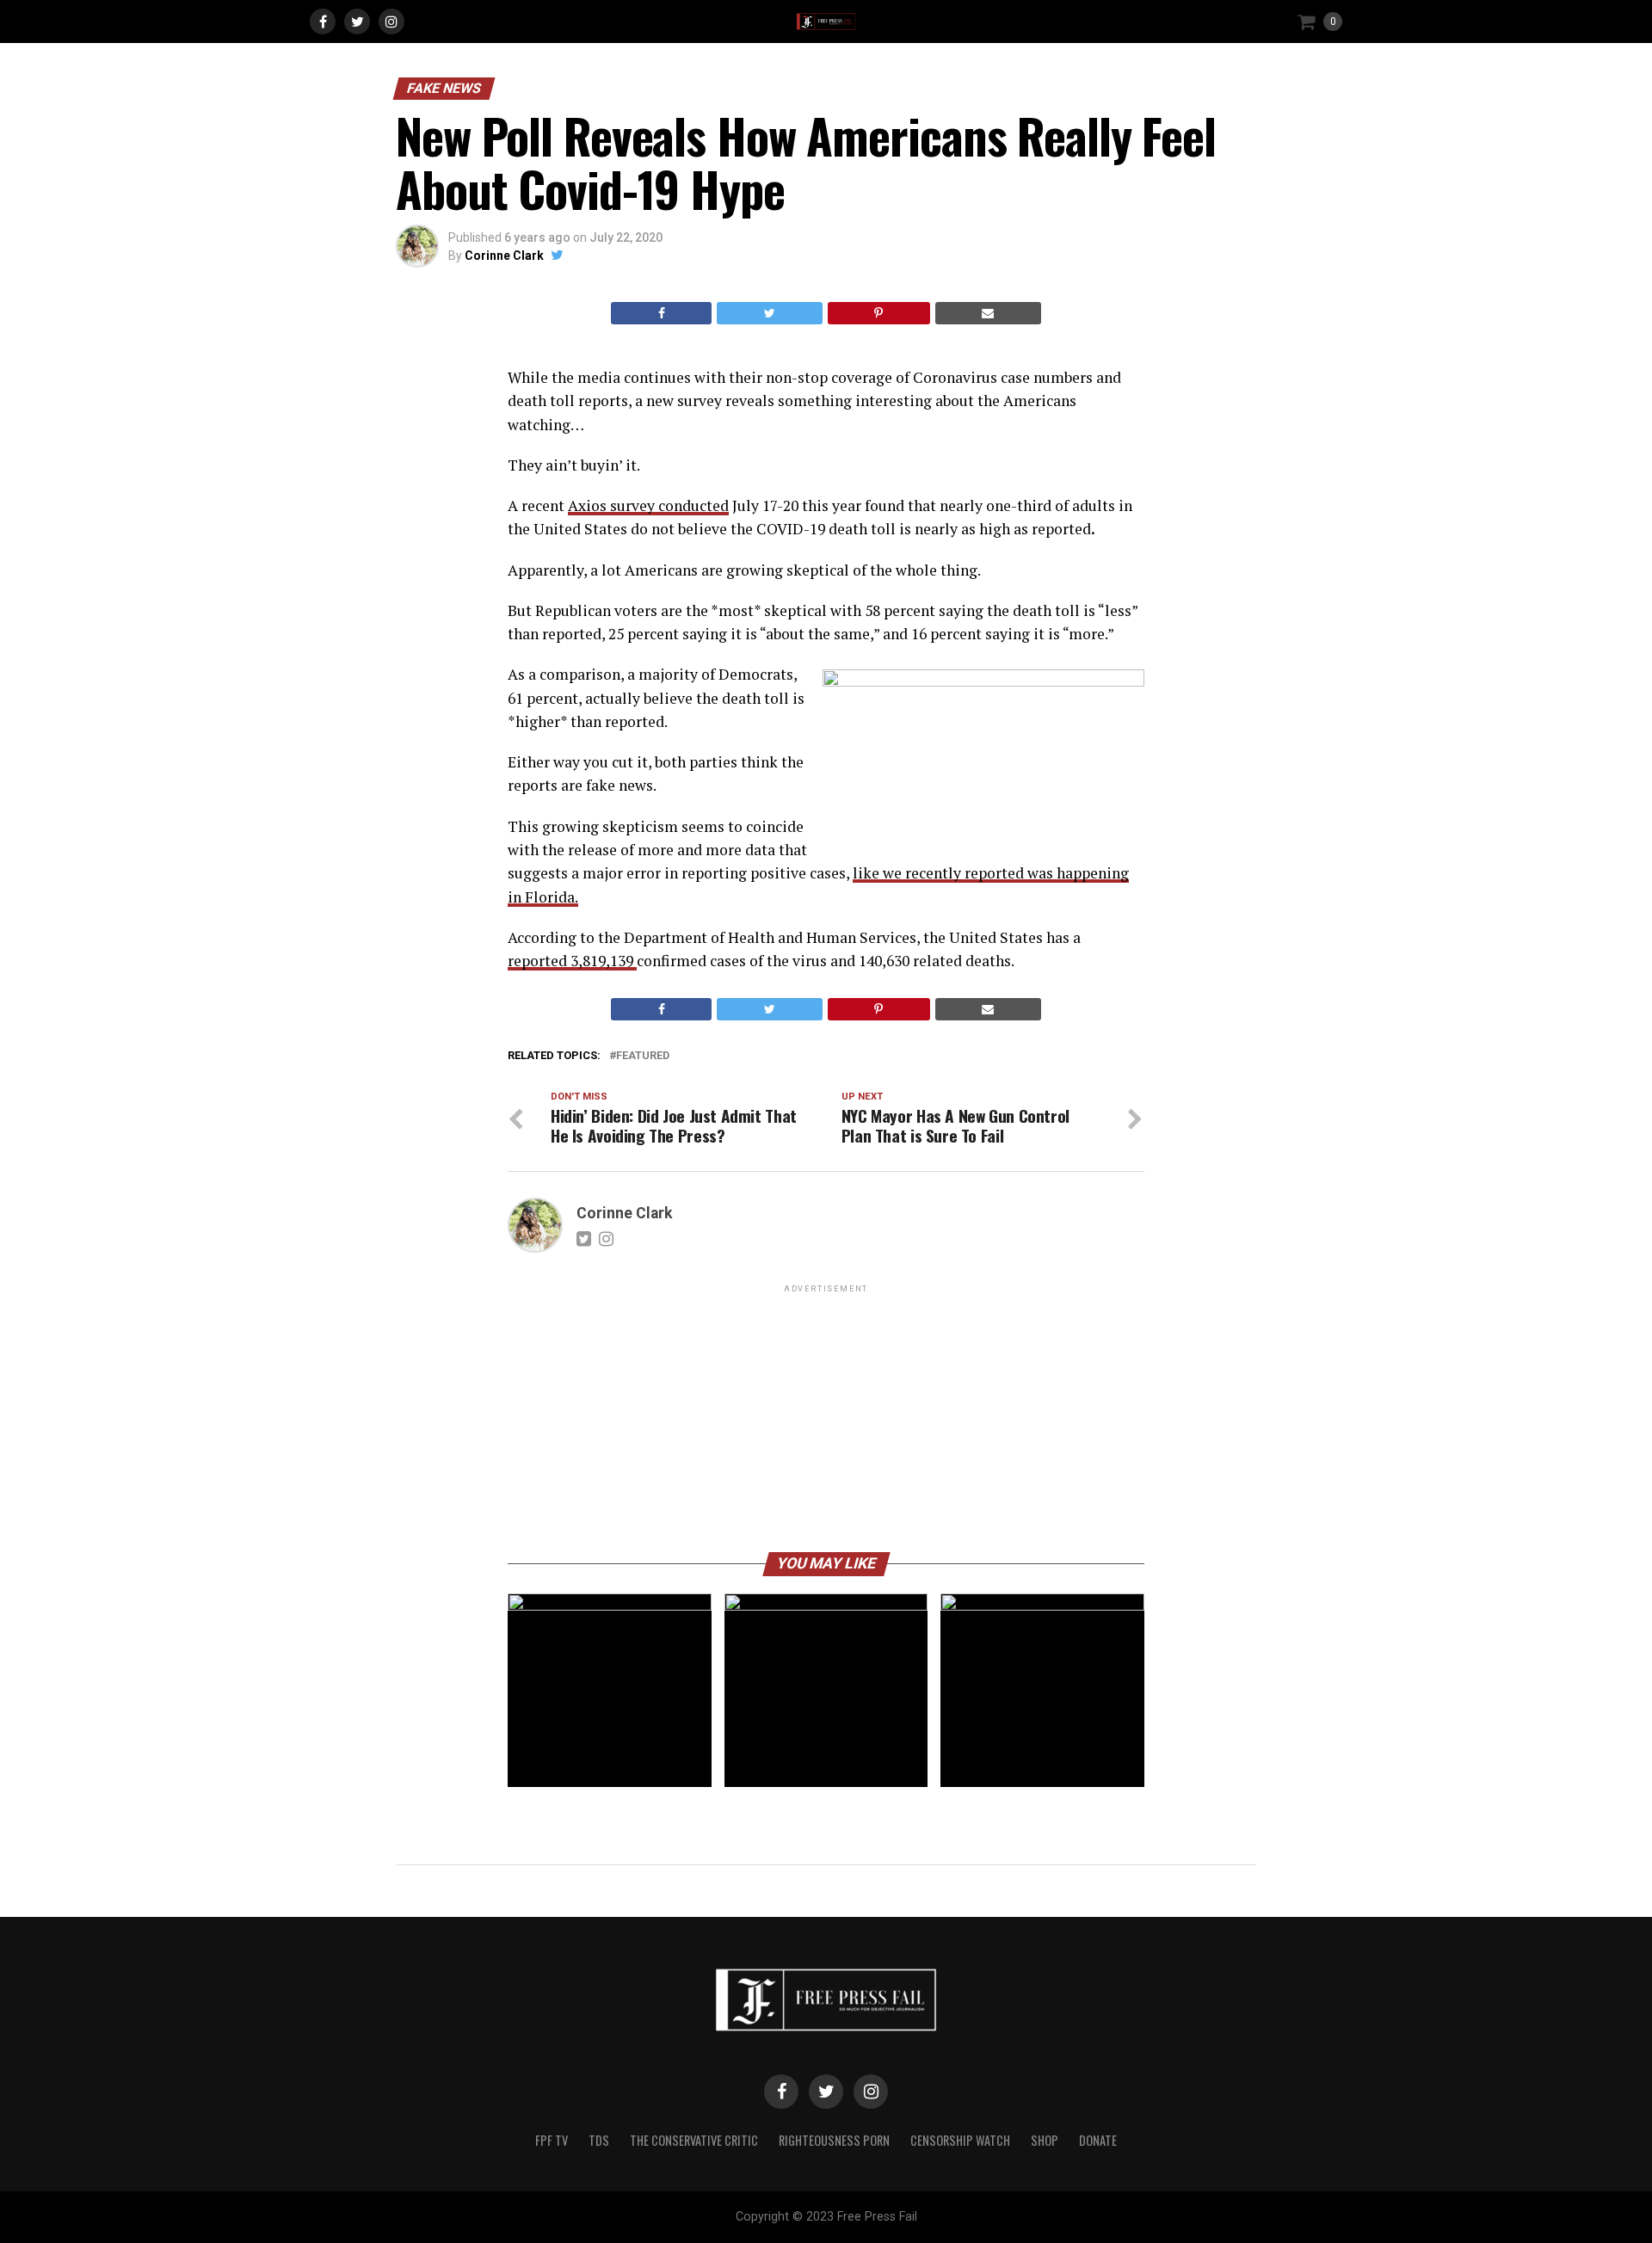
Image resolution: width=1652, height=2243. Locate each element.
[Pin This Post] (879, 313)
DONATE (1098, 2140)
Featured (643, 1056)
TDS (599, 2140)
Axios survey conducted (648, 505)
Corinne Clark (504, 256)
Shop (1045, 2140)
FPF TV (552, 2140)
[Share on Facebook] (661, 313)
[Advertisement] (826, 1417)
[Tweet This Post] (769, 313)
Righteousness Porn (834, 2140)
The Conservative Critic (694, 2140)
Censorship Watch (960, 2140)
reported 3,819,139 (572, 961)
